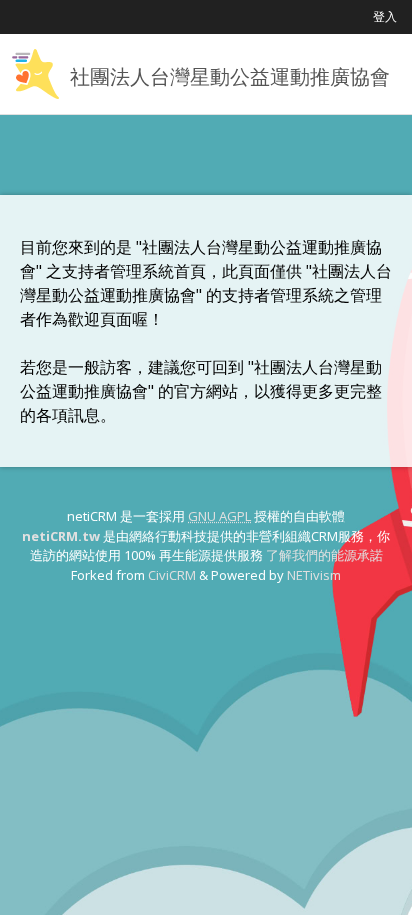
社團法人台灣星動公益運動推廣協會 (230, 76)
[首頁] (35, 74)
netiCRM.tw (61, 536)
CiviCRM (172, 575)
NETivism (314, 575)
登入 (385, 16)
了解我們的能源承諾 (324, 555)
